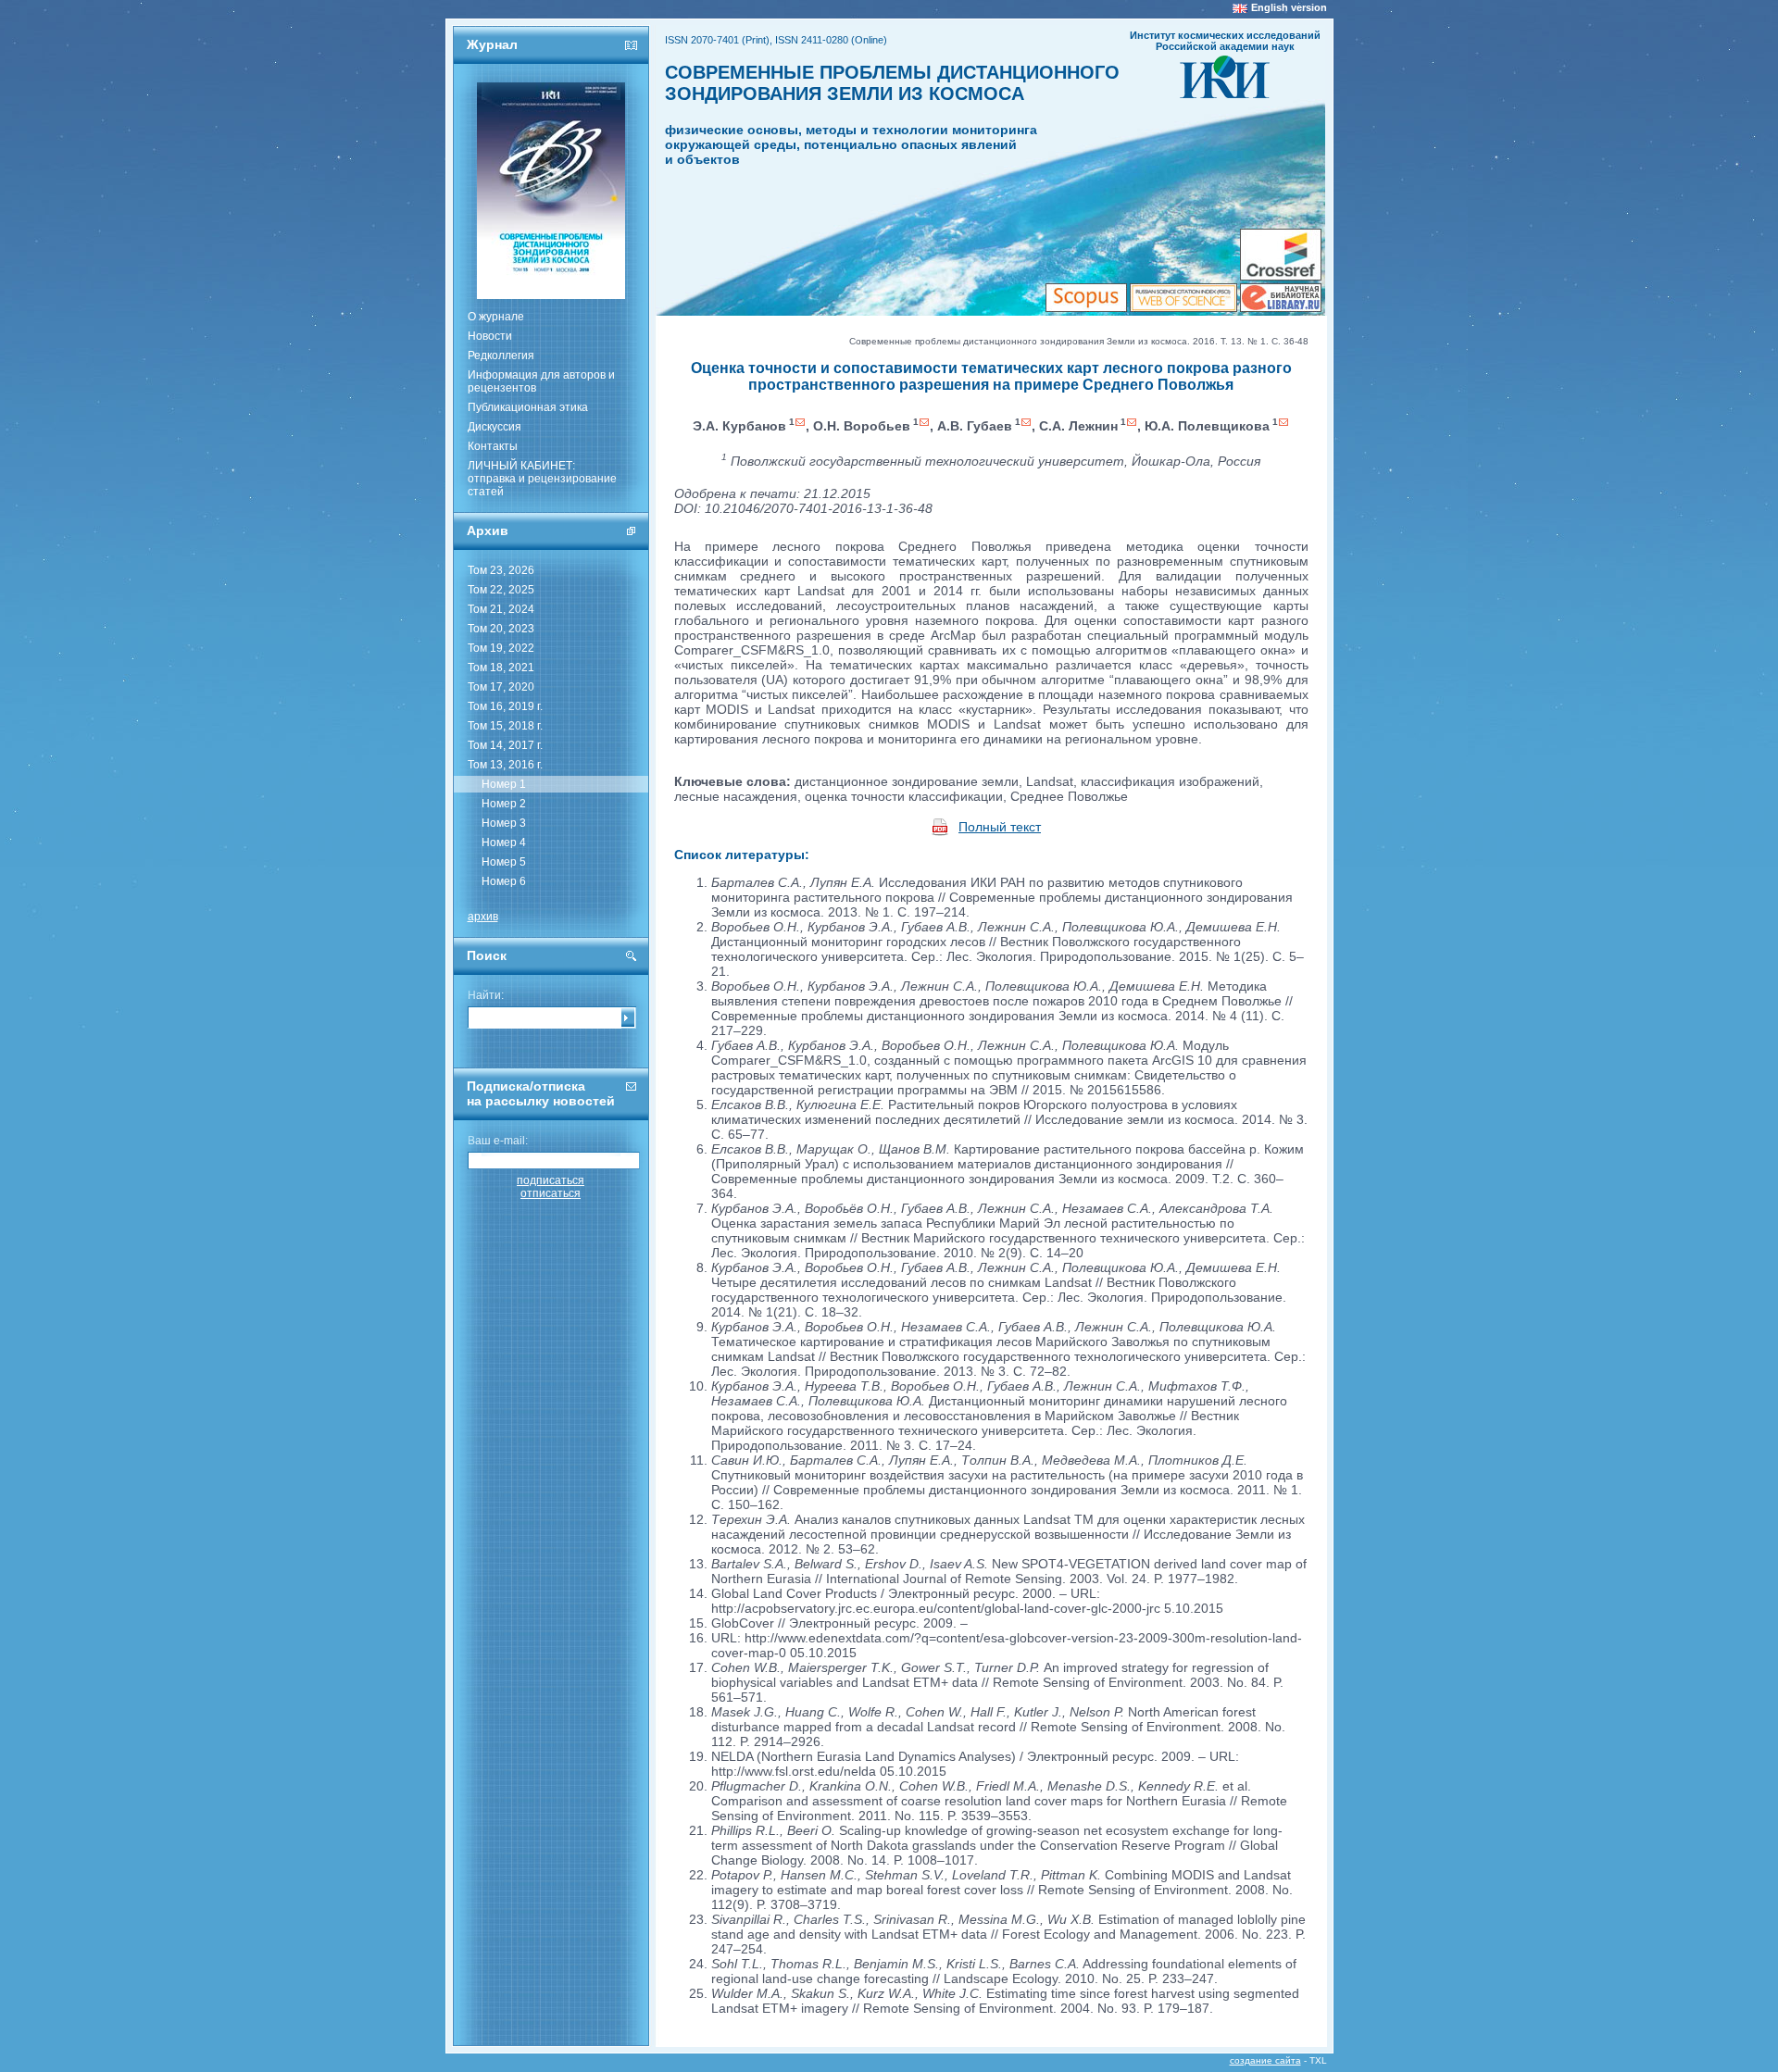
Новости (490, 336)
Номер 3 (504, 823)
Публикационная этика (528, 407)
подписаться (551, 1180)
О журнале (496, 317)
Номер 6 (504, 881)
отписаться (551, 1193)
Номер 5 (504, 862)
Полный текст (1000, 827)
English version (1289, 7)
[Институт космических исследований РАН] (1225, 93)
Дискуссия (495, 427)
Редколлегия (501, 356)
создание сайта (1265, 2060)
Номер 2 (504, 804)
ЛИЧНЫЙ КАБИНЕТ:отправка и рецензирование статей (542, 479)
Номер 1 (504, 784)
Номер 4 (504, 843)
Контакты (493, 446)
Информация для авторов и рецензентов (541, 381)
